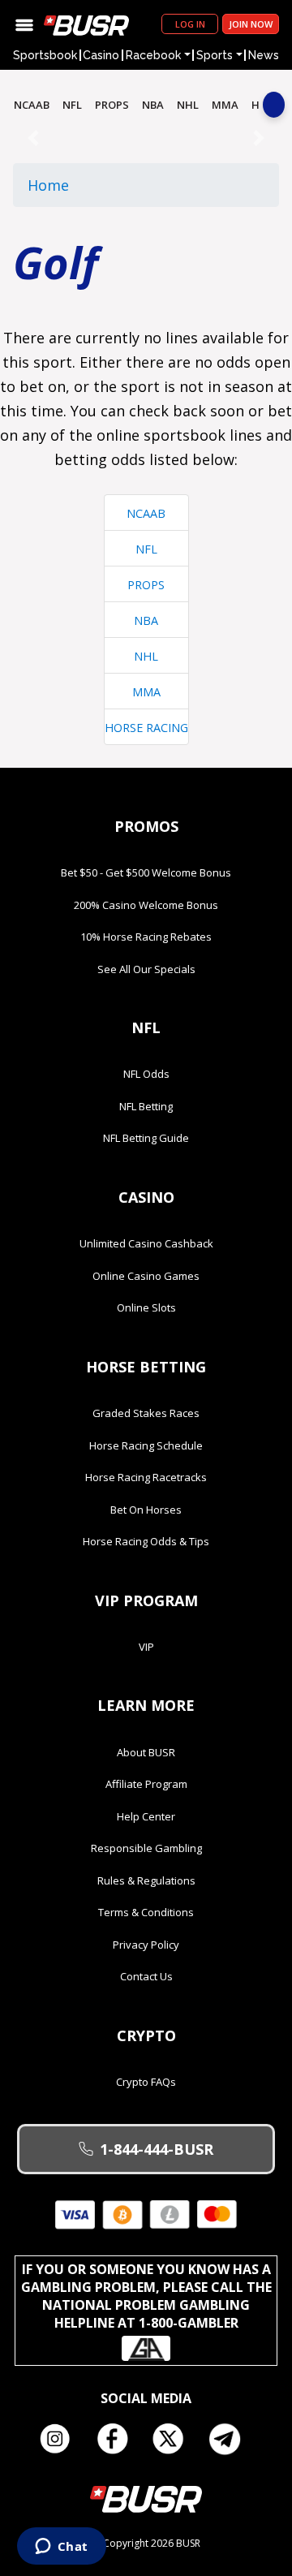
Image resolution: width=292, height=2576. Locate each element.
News (264, 55)
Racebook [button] (153, 55)
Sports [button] (215, 55)
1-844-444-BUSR (157, 2149)
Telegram (231, 2439)
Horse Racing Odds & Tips (146, 1541)
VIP (146, 1647)
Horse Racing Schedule (146, 1445)
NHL (188, 105)
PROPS (112, 105)
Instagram (61, 2439)
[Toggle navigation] (24, 24)
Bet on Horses (146, 1510)
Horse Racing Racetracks (146, 1477)
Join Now (251, 24)
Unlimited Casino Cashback (146, 1243)
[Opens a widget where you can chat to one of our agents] (61, 2548)
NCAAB (32, 105)
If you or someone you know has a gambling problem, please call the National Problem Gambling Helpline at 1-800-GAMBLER (146, 2296)
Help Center (146, 1816)
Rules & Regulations (146, 1880)
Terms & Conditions (146, 1912)
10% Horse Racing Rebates (146, 937)
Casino (101, 55)
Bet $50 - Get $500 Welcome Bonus (146, 872)
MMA (225, 105)
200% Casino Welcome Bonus (146, 905)
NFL (72, 105)
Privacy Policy (146, 1945)
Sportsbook (45, 55)
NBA (153, 105)
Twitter (174, 2439)
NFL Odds (146, 1074)
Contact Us (146, 1976)
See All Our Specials (146, 969)
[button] (33, 138)
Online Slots (146, 1307)
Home (48, 185)
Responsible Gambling (146, 1848)
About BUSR (146, 1752)
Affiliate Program (146, 1784)
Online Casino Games (146, 1276)
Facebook (118, 2439)
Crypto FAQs (146, 2082)
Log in (190, 24)
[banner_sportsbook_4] (146, 137)
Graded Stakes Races (146, 1413)
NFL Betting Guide (146, 1138)
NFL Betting (146, 1106)
